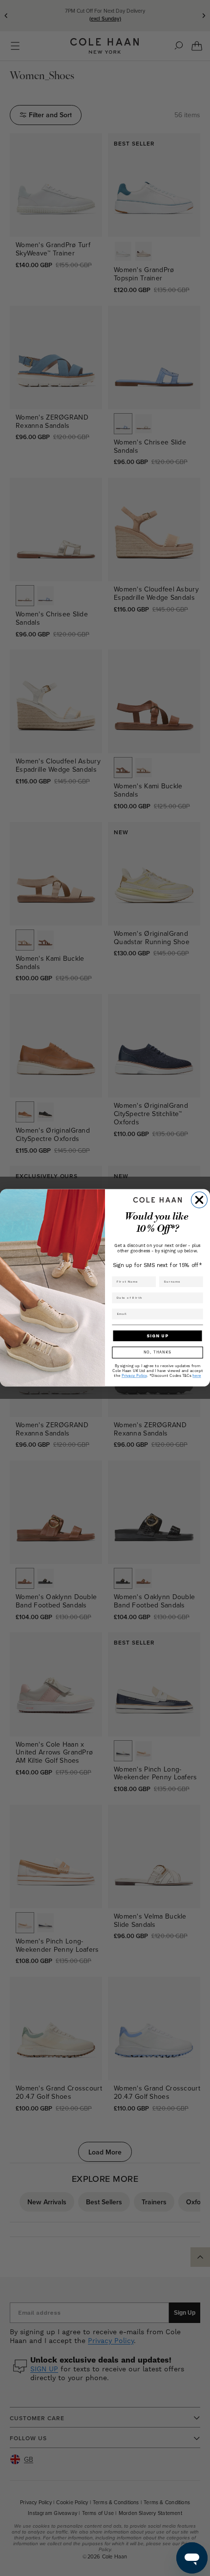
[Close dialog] (199, 1200)
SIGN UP (157, 1336)
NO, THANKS (157, 1353)
